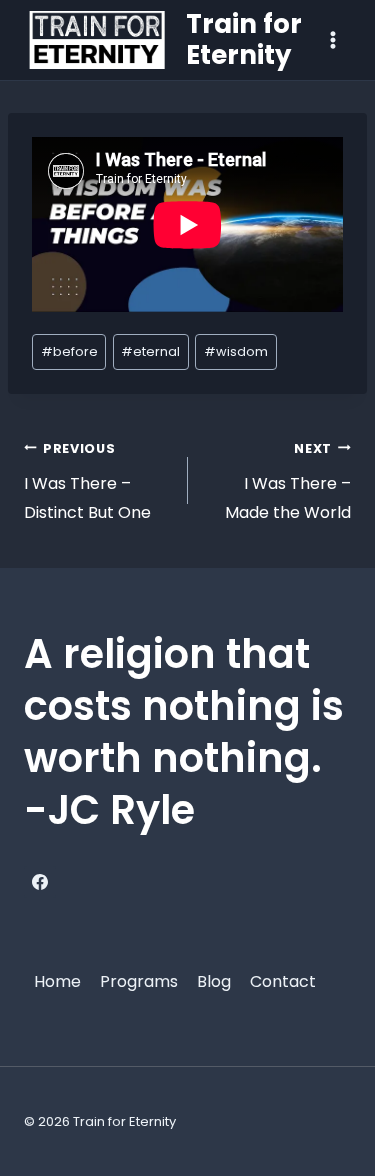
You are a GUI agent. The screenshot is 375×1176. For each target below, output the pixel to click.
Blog (214, 981)
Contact (283, 981)
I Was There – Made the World (288, 482)
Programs (139, 981)
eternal (150, 351)
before (69, 351)
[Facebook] (40, 882)
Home (57, 981)
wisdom (236, 351)
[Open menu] (332, 39)
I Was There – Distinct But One (87, 482)
